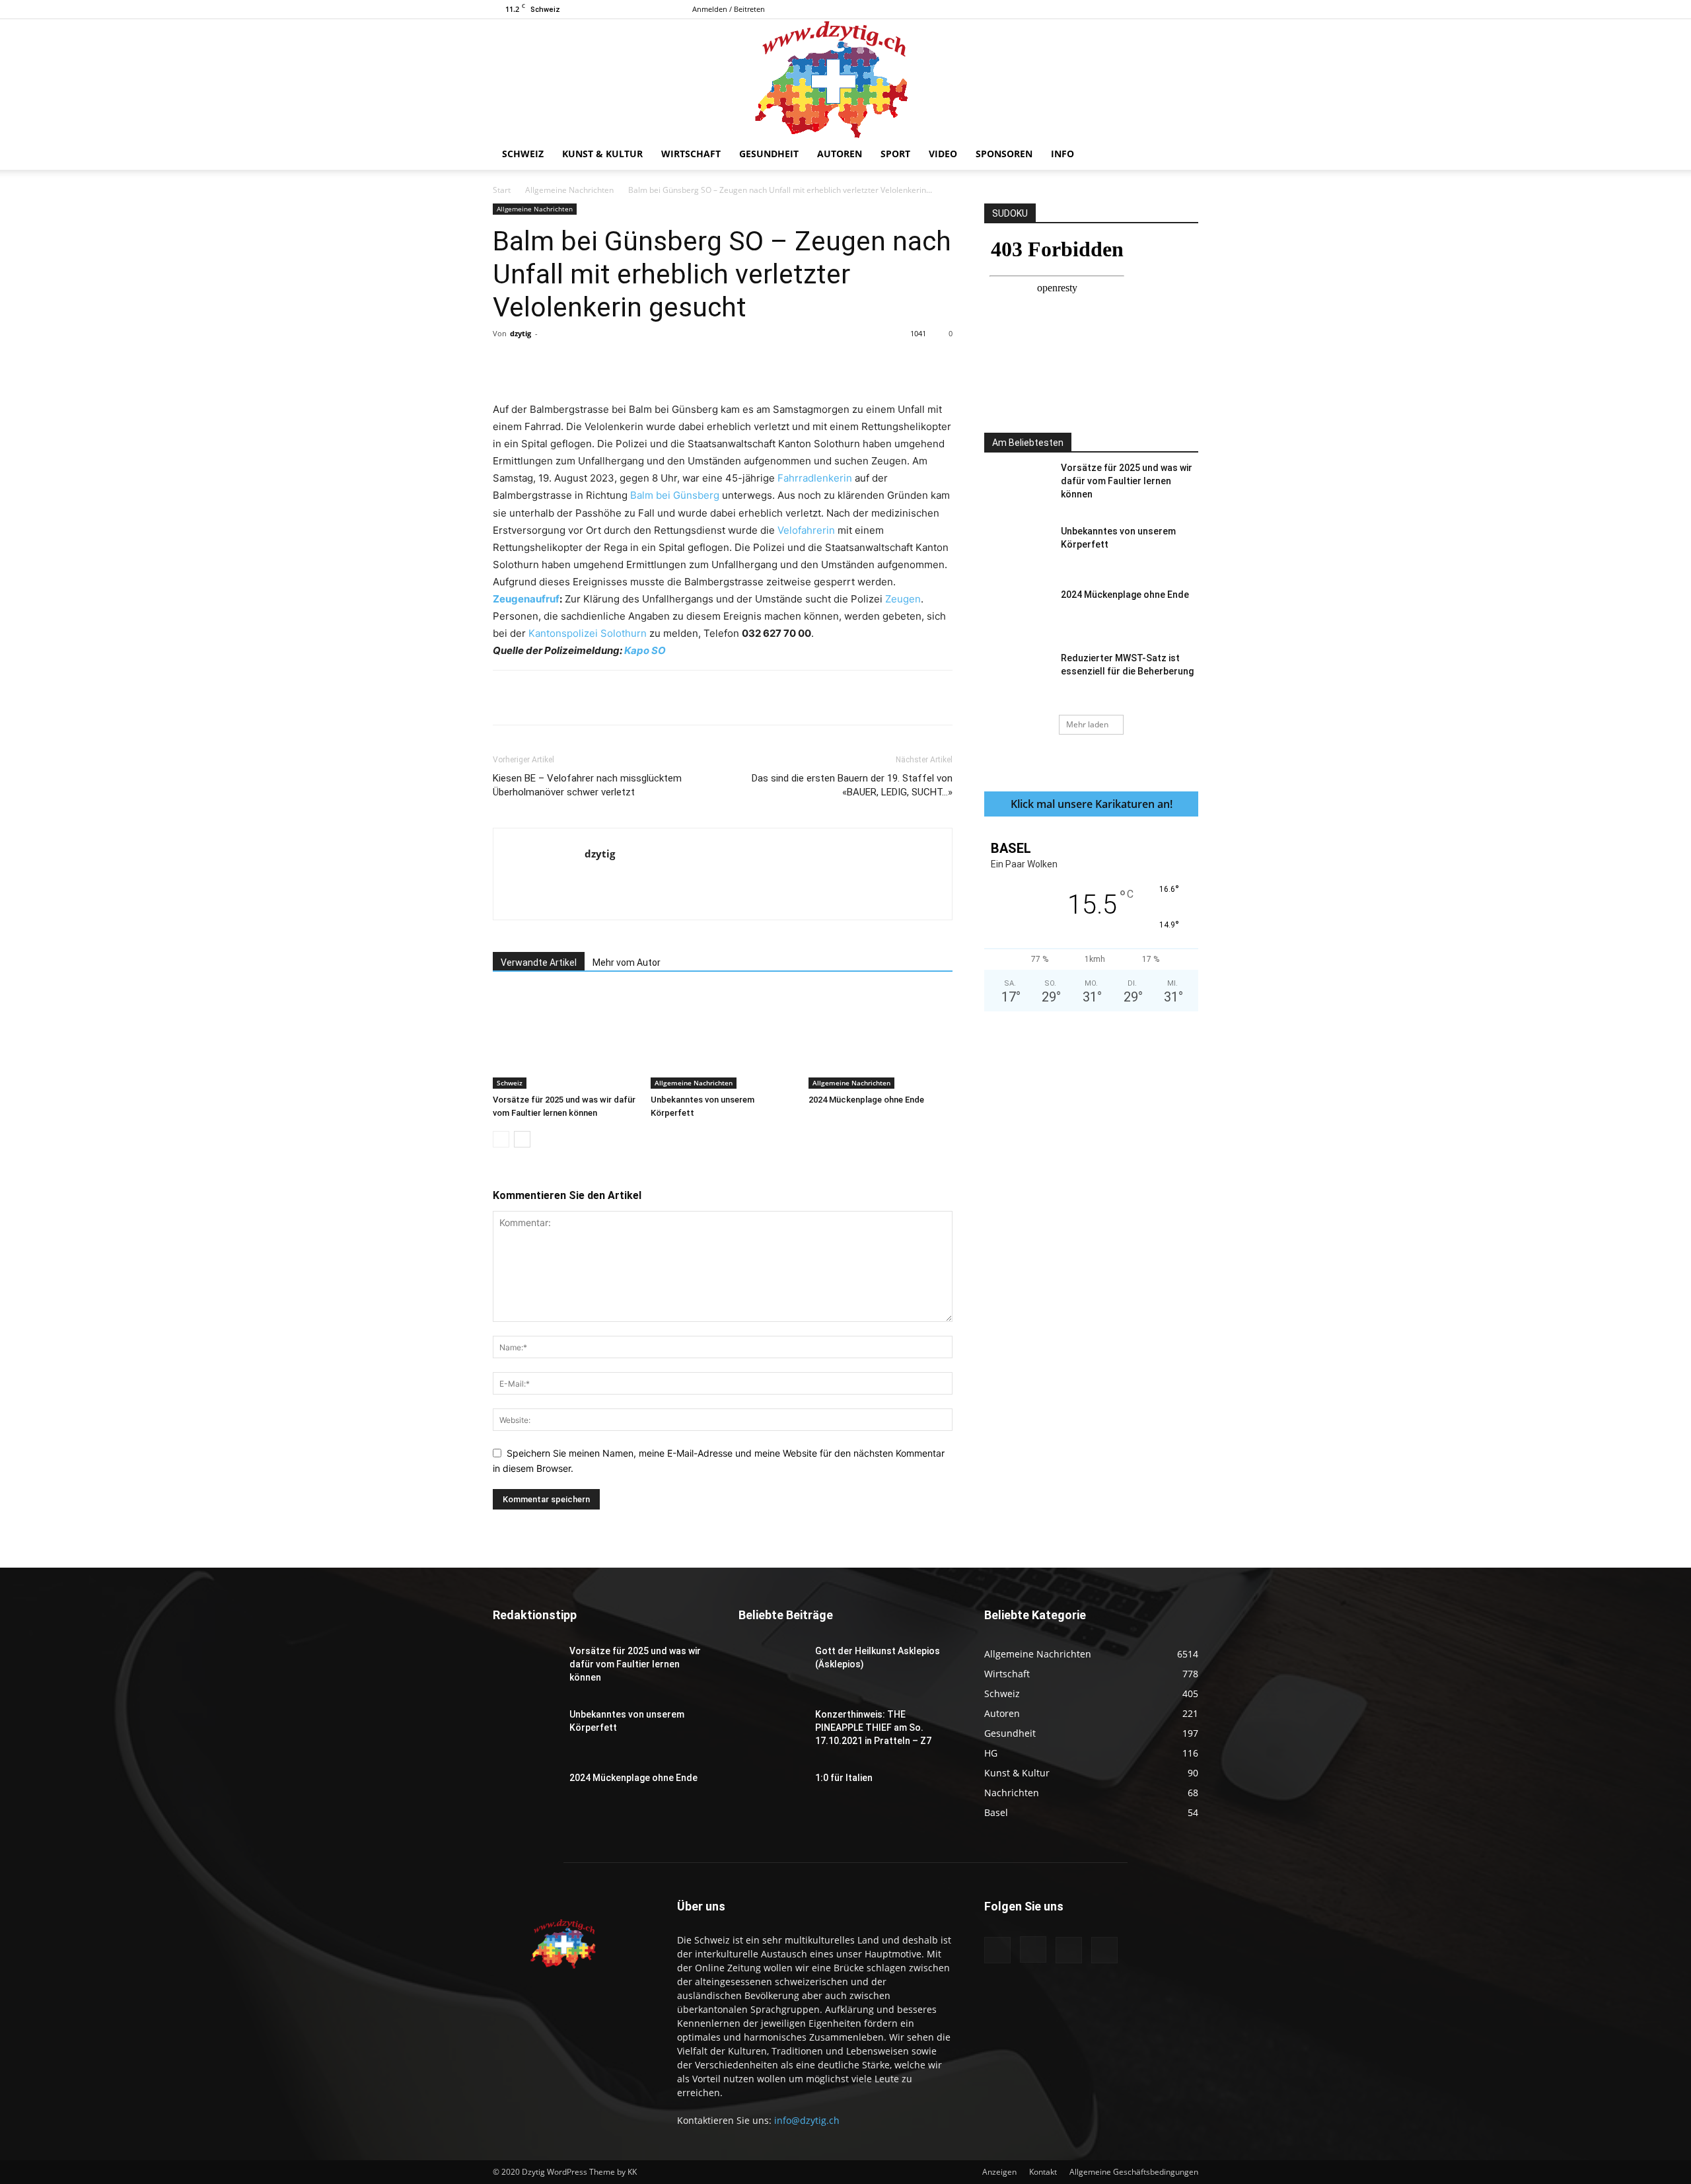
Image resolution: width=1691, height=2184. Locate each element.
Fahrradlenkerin (815, 478)
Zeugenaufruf (526, 599)
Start (502, 190)
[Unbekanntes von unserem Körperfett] (723, 1039)
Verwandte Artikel (539, 963)
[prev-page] (501, 1139)
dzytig (521, 333)
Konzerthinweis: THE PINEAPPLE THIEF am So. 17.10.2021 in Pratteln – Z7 (873, 1728)
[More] (769, 363)
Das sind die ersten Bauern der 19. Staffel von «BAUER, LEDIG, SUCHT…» (852, 785)
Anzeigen (999, 2172)
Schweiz (523, 154)
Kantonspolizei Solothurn (588, 633)
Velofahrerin (806, 530)
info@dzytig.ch (807, 2120)
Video (943, 154)
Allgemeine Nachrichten (569, 190)
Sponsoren (1004, 154)
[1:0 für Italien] (772, 1794)
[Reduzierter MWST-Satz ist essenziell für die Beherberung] (1017, 674)
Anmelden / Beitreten (729, 9)
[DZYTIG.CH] (845, 79)
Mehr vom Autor (627, 963)
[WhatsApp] (677, 363)
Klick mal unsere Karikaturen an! (1092, 804)
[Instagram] (1145, 9)
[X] (1188, 9)
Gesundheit (769, 154)
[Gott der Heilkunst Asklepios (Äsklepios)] (772, 1667)
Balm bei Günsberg (675, 495)
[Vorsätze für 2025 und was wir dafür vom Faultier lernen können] (565, 1039)
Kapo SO (645, 650)
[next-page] (522, 1139)
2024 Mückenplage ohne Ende (866, 1100)
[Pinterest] (647, 363)
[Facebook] (1123, 9)
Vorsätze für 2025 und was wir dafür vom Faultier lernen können (1127, 481)
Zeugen (903, 599)
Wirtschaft (691, 154)
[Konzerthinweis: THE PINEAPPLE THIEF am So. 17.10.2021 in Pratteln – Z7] (772, 1731)
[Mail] (1167, 9)
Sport (895, 154)
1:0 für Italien (844, 1778)
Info (1062, 154)
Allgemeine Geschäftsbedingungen (1134, 2172)
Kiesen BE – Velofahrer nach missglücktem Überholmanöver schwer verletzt (587, 785)
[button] (1182, 155)
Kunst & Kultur (602, 154)
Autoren (840, 154)
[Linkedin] (707, 363)
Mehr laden (1087, 724)
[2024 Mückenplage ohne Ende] (881, 1039)
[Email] (738, 363)
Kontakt (1043, 2172)
